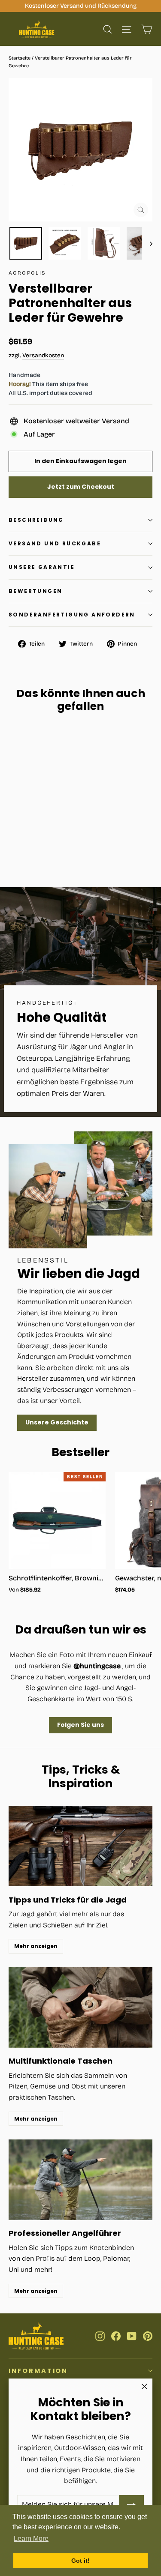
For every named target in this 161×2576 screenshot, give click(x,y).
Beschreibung (36, 520)
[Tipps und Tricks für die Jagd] (80, 1846)
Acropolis (27, 273)
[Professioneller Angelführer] (80, 2180)
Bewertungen (35, 591)
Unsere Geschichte (57, 1422)
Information (38, 2371)
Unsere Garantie (42, 567)
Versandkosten (43, 355)
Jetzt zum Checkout (81, 487)
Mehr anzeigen (36, 1946)
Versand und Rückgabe (55, 543)
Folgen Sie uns (80, 1725)
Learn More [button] (31, 2539)
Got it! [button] (80, 2561)
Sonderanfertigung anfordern (72, 615)
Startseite (20, 58)
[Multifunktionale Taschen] (80, 2008)
